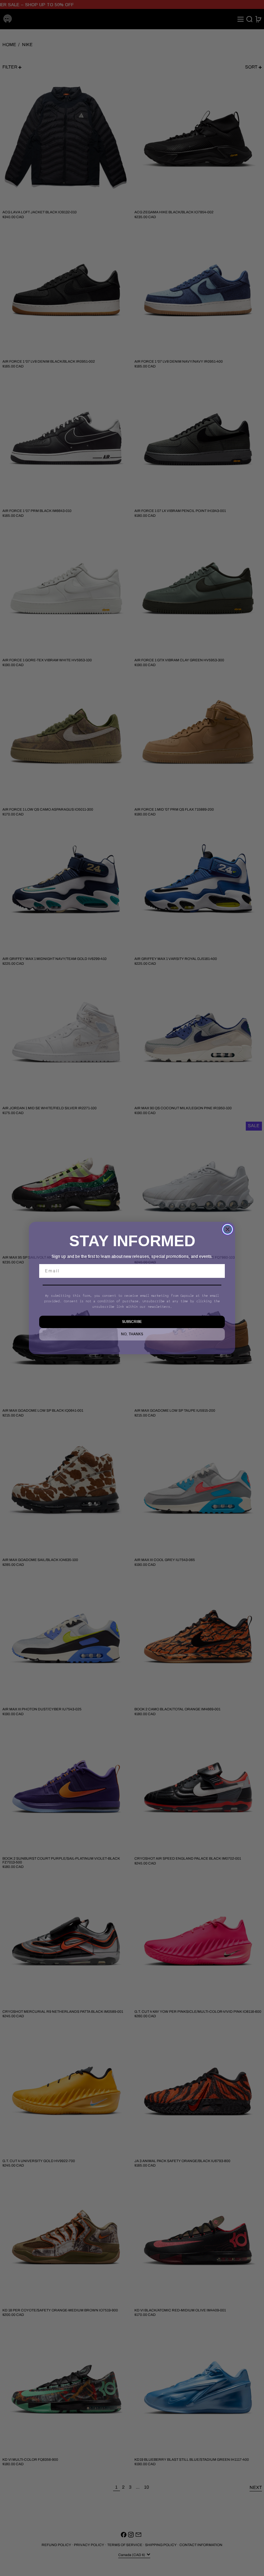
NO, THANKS (132, 1334)
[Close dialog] (228, 1229)
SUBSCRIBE (132, 1322)
